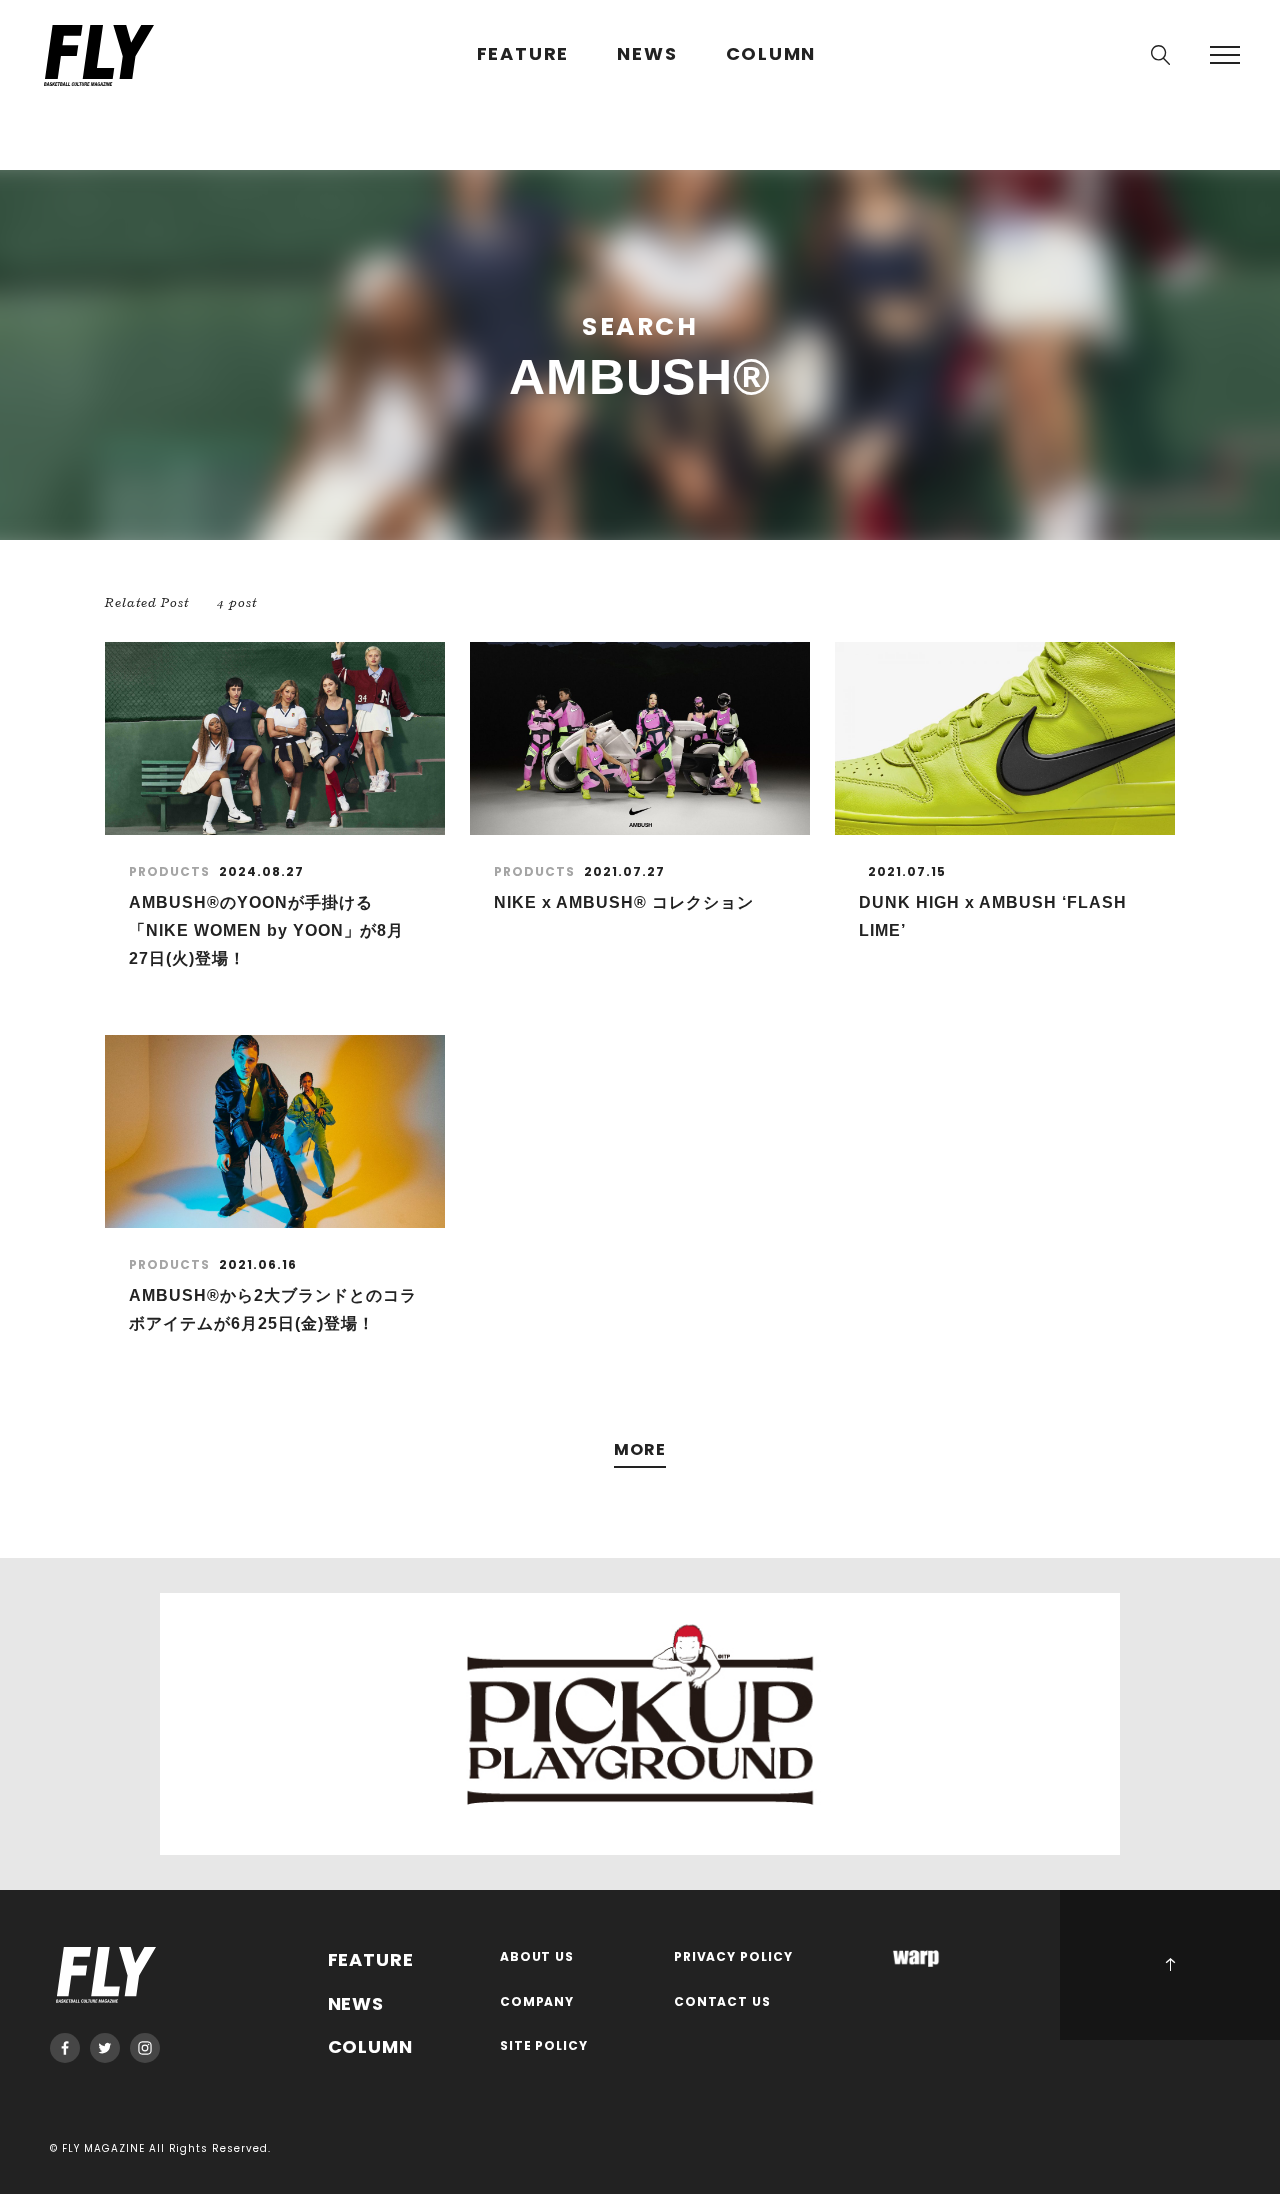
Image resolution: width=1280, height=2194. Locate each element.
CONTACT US (723, 2002)
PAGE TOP (1170, 1965)
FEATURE (523, 54)
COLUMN (771, 54)
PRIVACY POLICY (734, 1957)
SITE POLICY (544, 2046)
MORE (640, 1450)
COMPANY (537, 2002)
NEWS (647, 54)
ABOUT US (537, 1957)
